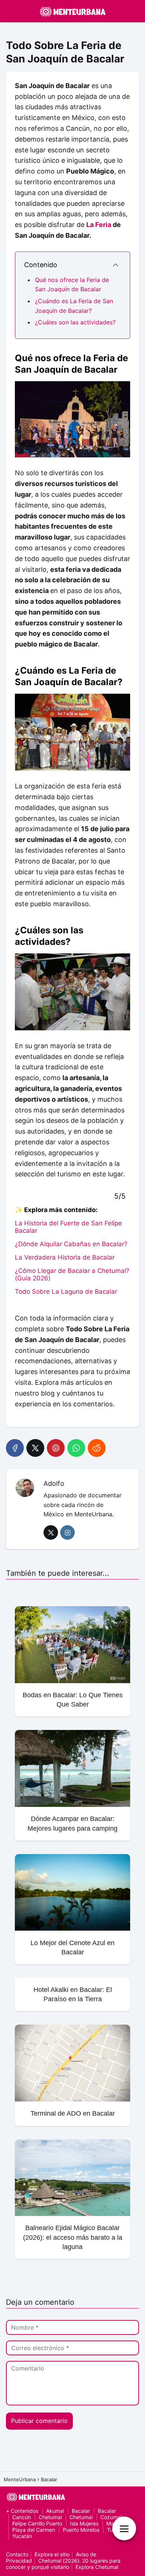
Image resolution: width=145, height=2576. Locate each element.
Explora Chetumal (97, 2567)
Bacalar (81, 2511)
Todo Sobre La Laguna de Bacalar (66, 1292)
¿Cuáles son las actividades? (75, 322)
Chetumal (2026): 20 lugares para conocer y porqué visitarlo (63, 2564)
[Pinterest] (56, 1448)
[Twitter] (51, 1532)
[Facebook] (15, 1448)
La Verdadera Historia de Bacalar (65, 1257)
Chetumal (50, 2517)
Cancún (22, 2517)
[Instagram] (67, 1532)
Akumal (55, 2511)
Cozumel (111, 2517)
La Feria (99, 225)
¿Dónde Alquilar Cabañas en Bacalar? (71, 1244)
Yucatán (22, 2536)
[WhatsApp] (76, 1448)
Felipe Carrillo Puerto (37, 2523)
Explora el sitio (52, 2554)
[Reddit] (97, 1448)
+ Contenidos (22, 2511)
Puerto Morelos (81, 2530)
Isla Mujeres (84, 2523)
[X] (35, 1448)
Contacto (17, 2554)
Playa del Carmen (34, 2530)
